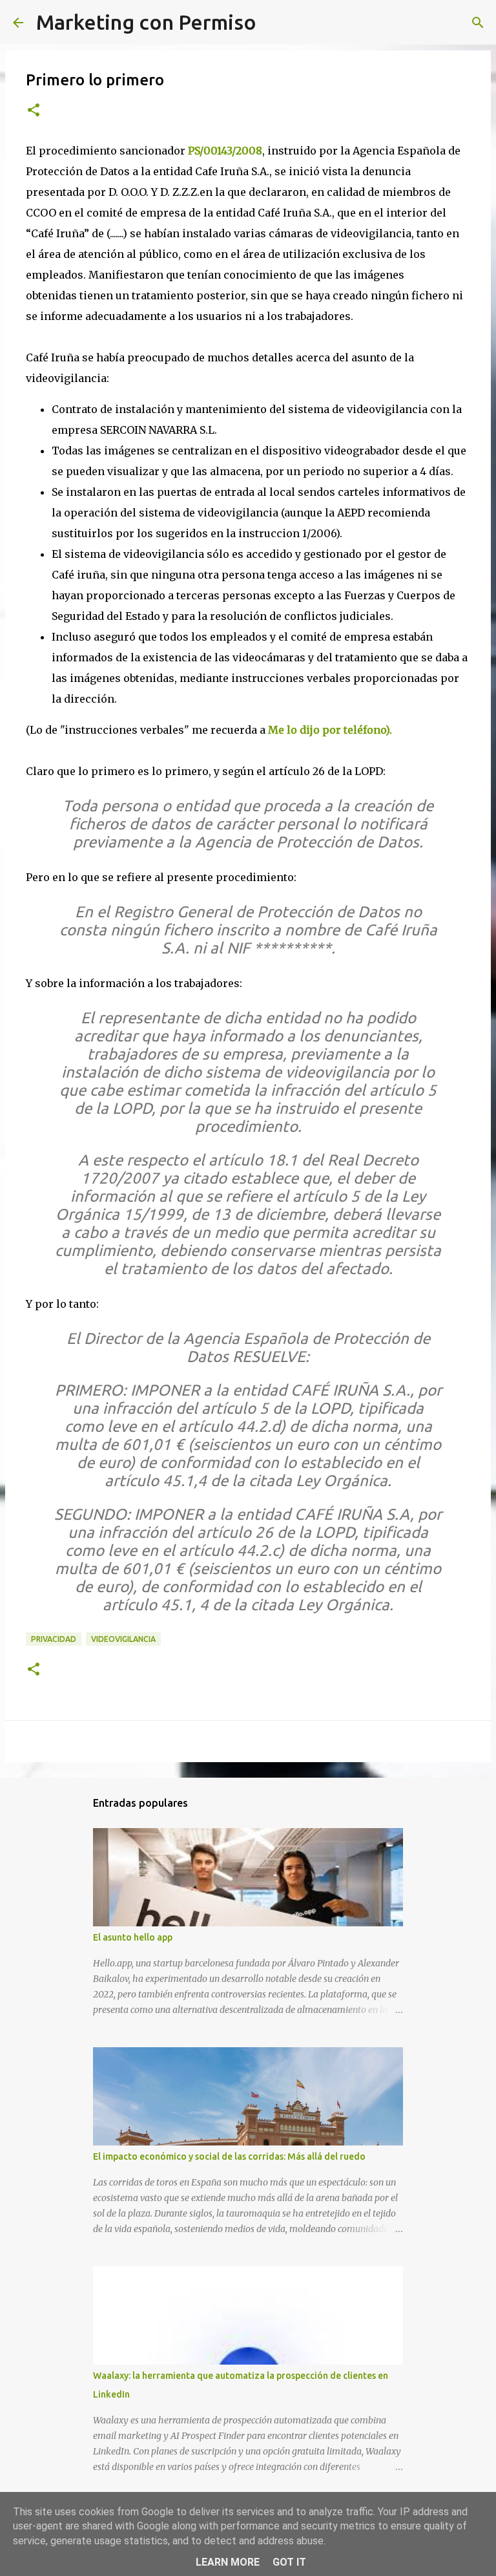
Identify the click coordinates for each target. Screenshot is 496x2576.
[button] (34, 111)
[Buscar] (274, 23)
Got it (289, 2562)
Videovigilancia (123, 1639)
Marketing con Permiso (146, 22)
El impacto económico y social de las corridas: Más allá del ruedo (229, 2156)
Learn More (228, 2562)
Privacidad (54, 1639)
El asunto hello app (133, 1937)
